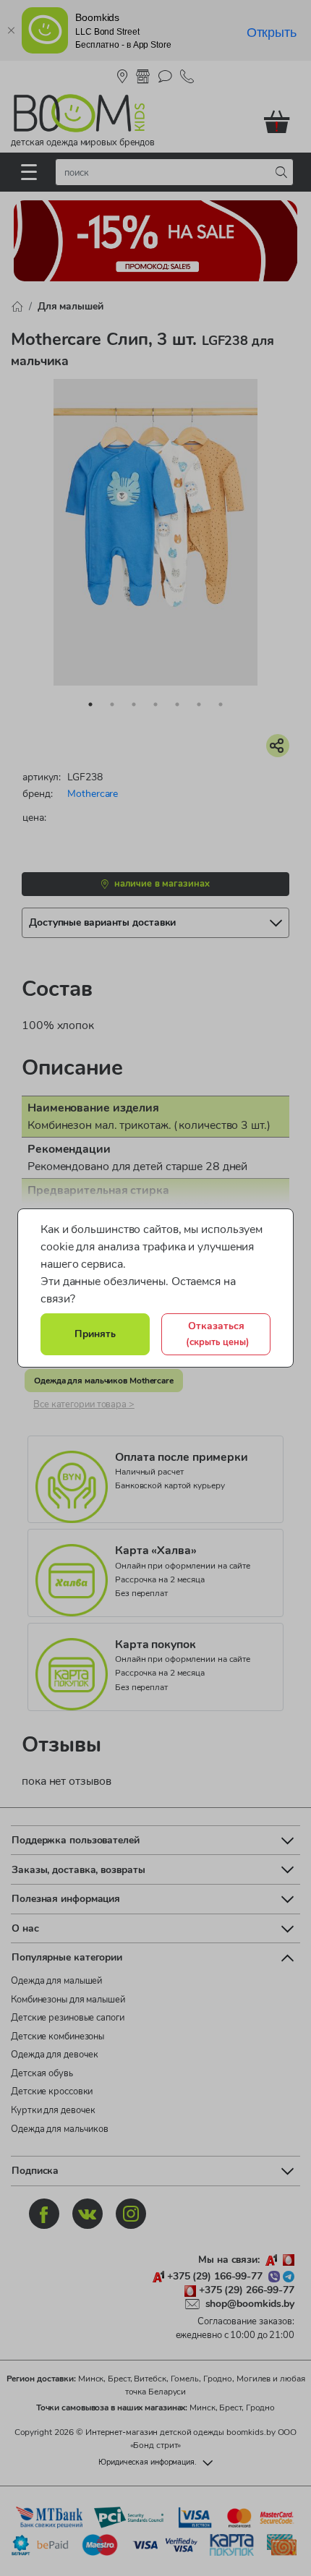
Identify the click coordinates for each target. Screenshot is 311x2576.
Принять (95, 1334)
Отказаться (218, 1334)
